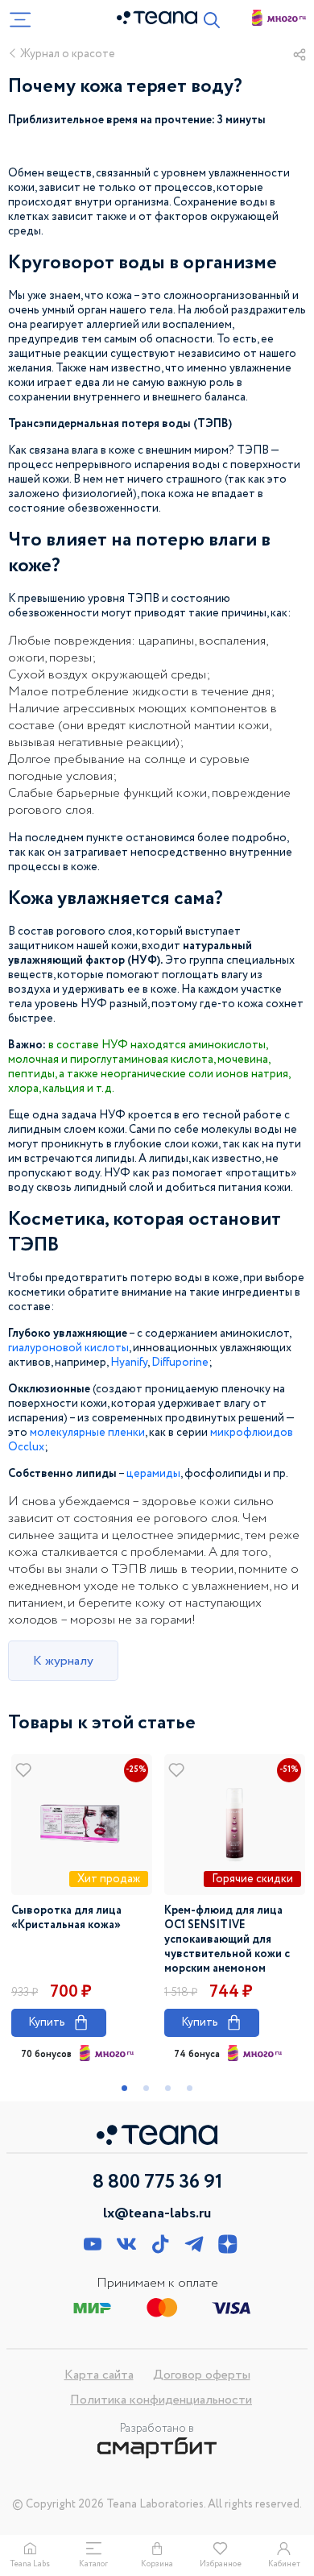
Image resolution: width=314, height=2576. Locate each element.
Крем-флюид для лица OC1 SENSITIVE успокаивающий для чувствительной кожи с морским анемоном (227, 1939)
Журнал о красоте (68, 54)
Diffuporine (180, 1363)
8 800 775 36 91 (157, 2183)
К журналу (63, 1661)
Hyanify (129, 1363)
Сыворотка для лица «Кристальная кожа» (66, 1918)
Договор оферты (202, 2375)
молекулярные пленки (87, 1433)
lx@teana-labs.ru (157, 2213)
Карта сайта (99, 2375)
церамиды (153, 1474)
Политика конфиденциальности (161, 2400)
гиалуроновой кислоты (68, 1348)
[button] (124, 2088)
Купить (59, 2022)
